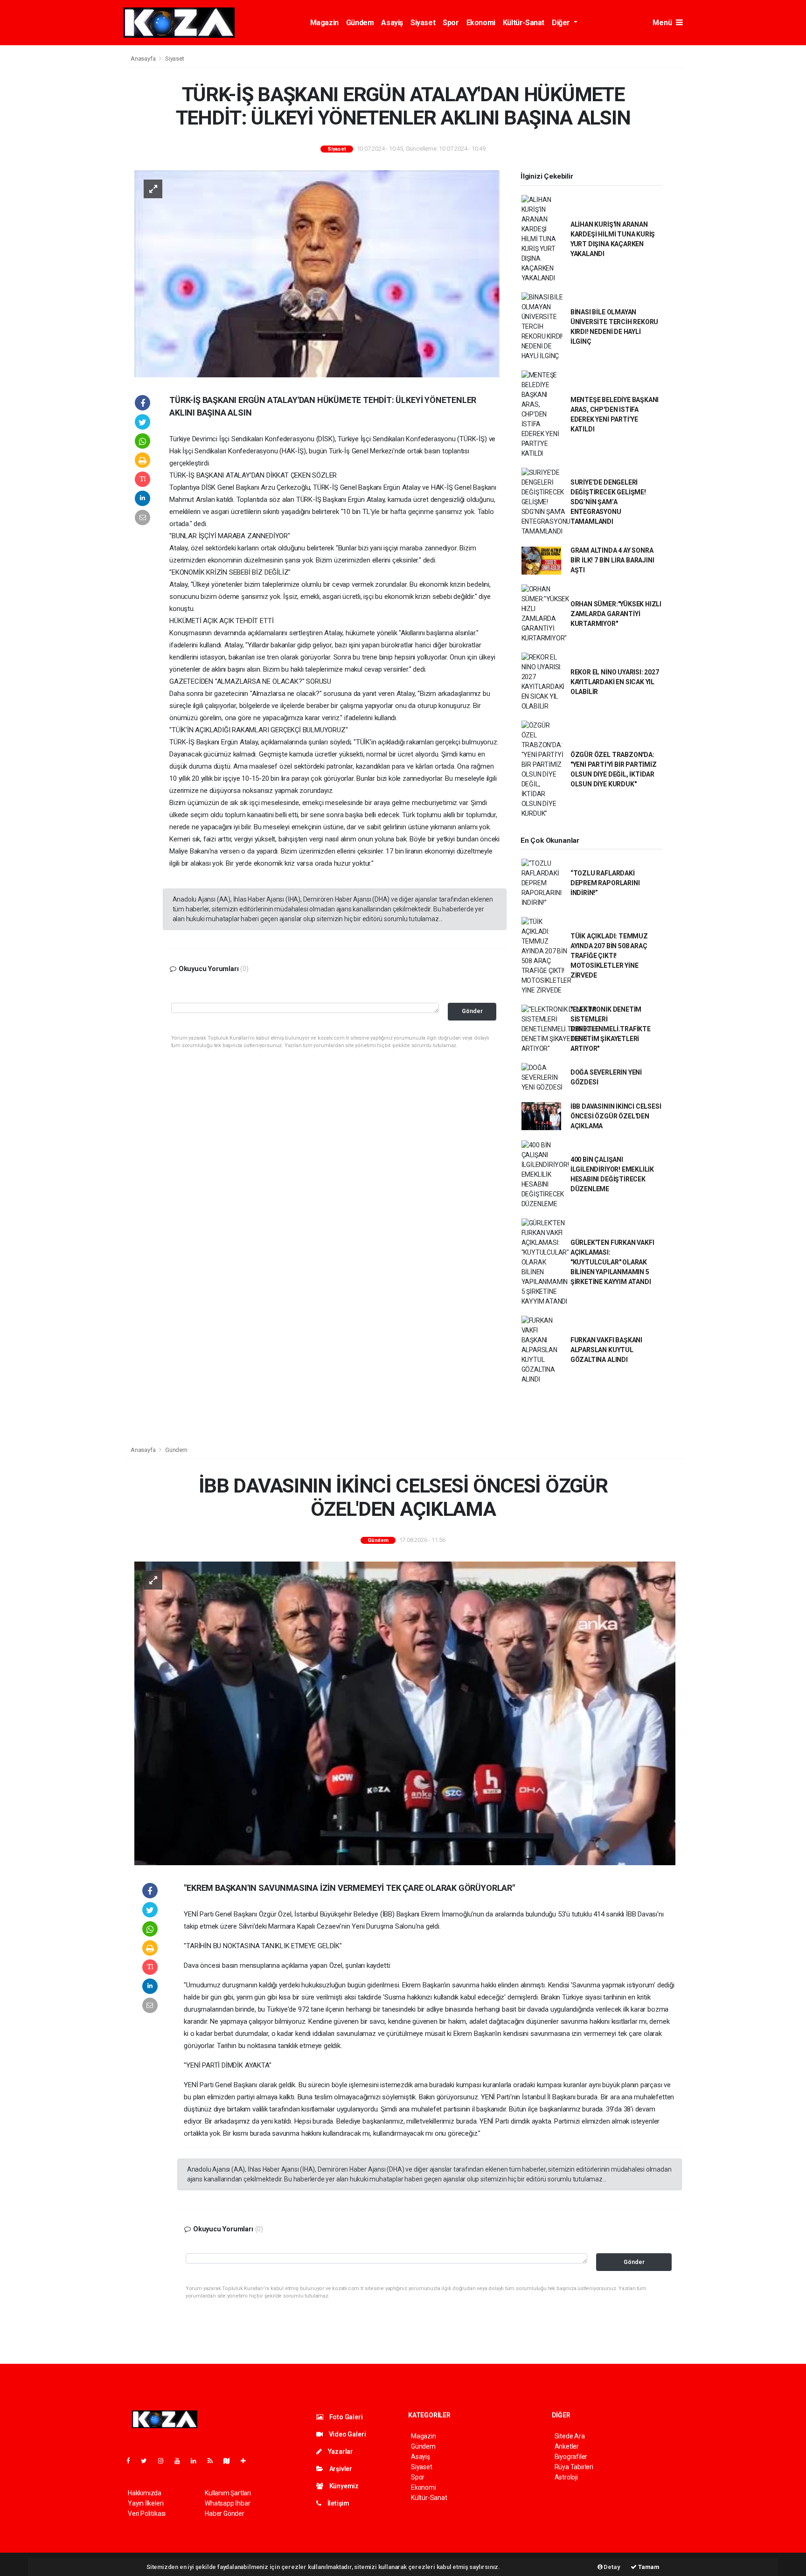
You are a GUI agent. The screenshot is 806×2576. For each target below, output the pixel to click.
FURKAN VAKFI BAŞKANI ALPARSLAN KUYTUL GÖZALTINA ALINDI (606, 1350)
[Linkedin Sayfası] (197, 2461)
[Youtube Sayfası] (181, 2461)
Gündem (360, 23)
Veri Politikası (147, 2514)
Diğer (562, 23)
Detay (611, 2567)
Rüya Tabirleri (574, 2467)
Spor (451, 23)
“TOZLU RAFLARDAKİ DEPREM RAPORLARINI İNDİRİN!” (605, 883)
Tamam (648, 2567)
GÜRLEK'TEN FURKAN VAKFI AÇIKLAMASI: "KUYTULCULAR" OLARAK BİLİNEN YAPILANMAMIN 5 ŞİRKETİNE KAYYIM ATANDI (612, 1262)
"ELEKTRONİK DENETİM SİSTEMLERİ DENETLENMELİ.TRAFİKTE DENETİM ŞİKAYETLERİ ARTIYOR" (611, 1029)
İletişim (338, 2503)
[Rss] (214, 2461)
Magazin (324, 23)
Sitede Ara (570, 2436)
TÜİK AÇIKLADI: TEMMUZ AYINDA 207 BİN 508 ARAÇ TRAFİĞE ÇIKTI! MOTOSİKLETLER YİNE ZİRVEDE (609, 956)
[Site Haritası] (230, 2461)
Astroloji (566, 2477)
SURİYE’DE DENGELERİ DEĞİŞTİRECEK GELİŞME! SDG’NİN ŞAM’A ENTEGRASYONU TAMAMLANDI (608, 502)
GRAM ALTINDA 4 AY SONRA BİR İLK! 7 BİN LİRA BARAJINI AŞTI (612, 560)
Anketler (567, 2446)
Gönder (472, 1011)
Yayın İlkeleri (146, 2503)
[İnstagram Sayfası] (165, 2461)
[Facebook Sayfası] (132, 2461)
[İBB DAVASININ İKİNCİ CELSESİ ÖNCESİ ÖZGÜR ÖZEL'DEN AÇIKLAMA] (405, 1713)
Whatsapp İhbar (227, 2503)
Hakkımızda (145, 2493)
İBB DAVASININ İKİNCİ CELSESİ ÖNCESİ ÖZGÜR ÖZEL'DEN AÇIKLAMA (616, 1116)
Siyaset (423, 23)
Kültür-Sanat (524, 23)
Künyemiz (343, 2486)
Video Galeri (347, 2434)
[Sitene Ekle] (247, 2461)
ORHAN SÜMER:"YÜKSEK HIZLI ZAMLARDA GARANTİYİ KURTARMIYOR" (616, 614)
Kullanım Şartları (228, 2493)
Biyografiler (571, 2457)
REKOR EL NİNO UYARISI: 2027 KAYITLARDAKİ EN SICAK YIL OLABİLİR (615, 682)
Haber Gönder (225, 2514)
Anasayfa (144, 59)
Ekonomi (481, 23)
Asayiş (392, 23)
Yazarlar (340, 2451)
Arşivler (340, 2469)
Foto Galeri (345, 2417)
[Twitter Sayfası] (148, 2461)
